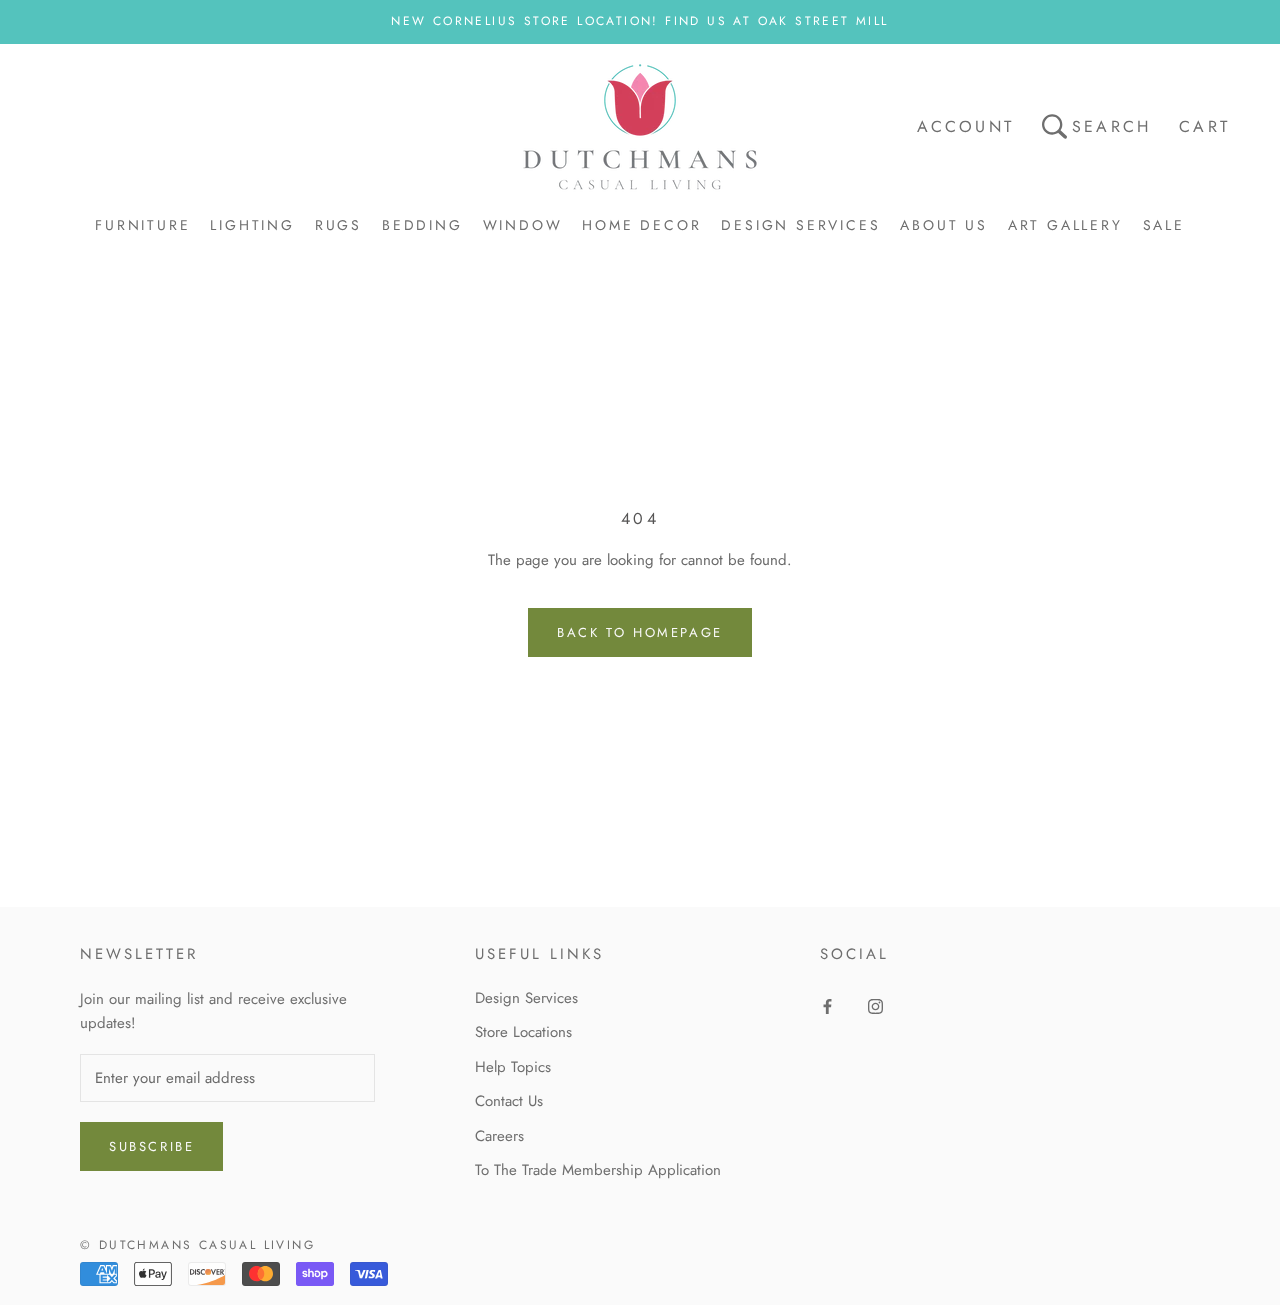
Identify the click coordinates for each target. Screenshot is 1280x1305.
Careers (499, 1136)
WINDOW (523, 225)
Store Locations (523, 1032)
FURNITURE (142, 225)
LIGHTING (252, 225)
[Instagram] (875, 1005)
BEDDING (422, 225)
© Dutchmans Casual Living (197, 1245)
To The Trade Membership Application (598, 1170)
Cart (1204, 126)
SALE (1164, 225)
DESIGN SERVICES (800, 225)
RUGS (338, 225)
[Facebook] (827, 1005)
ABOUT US (943, 225)
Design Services (526, 998)
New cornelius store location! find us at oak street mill (639, 21)
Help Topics (513, 1067)
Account (965, 126)
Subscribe (151, 1146)
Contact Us (509, 1101)
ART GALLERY (1065, 225)
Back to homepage (640, 632)
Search (1111, 126)
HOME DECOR (641, 225)
